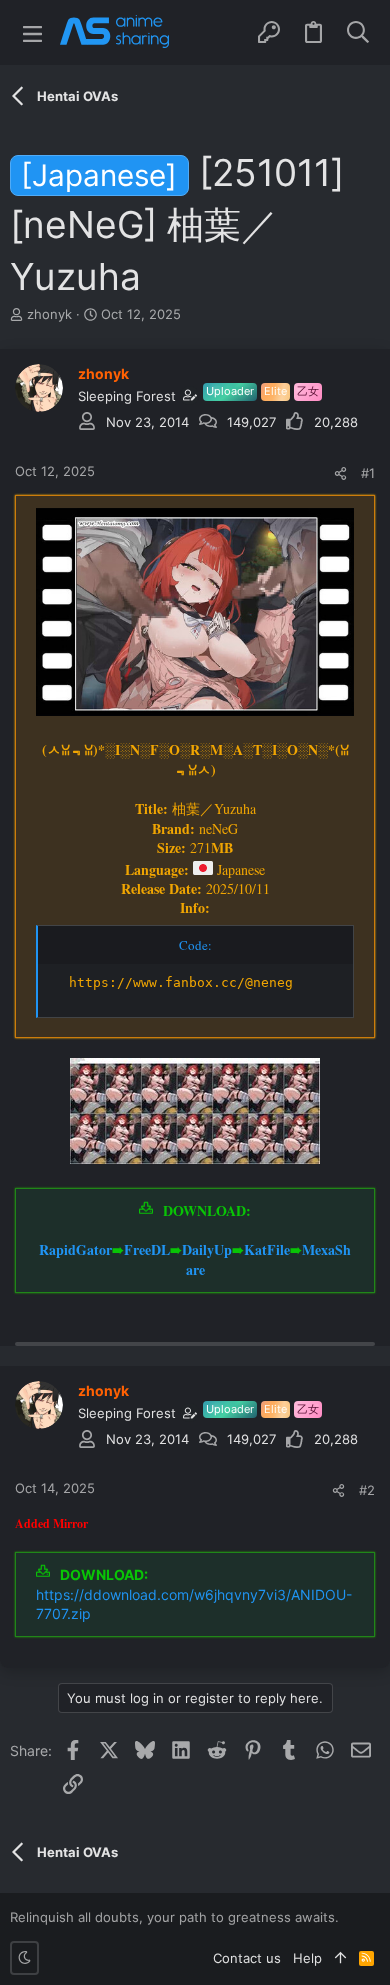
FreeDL (147, 1249)
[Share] (340, 473)
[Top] (340, 1958)
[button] (32, 32)
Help (307, 1958)
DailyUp (207, 1249)
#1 (368, 473)
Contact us (247, 1958)
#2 (367, 1490)
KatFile (267, 1249)
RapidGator (75, 1249)
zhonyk (49, 314)
